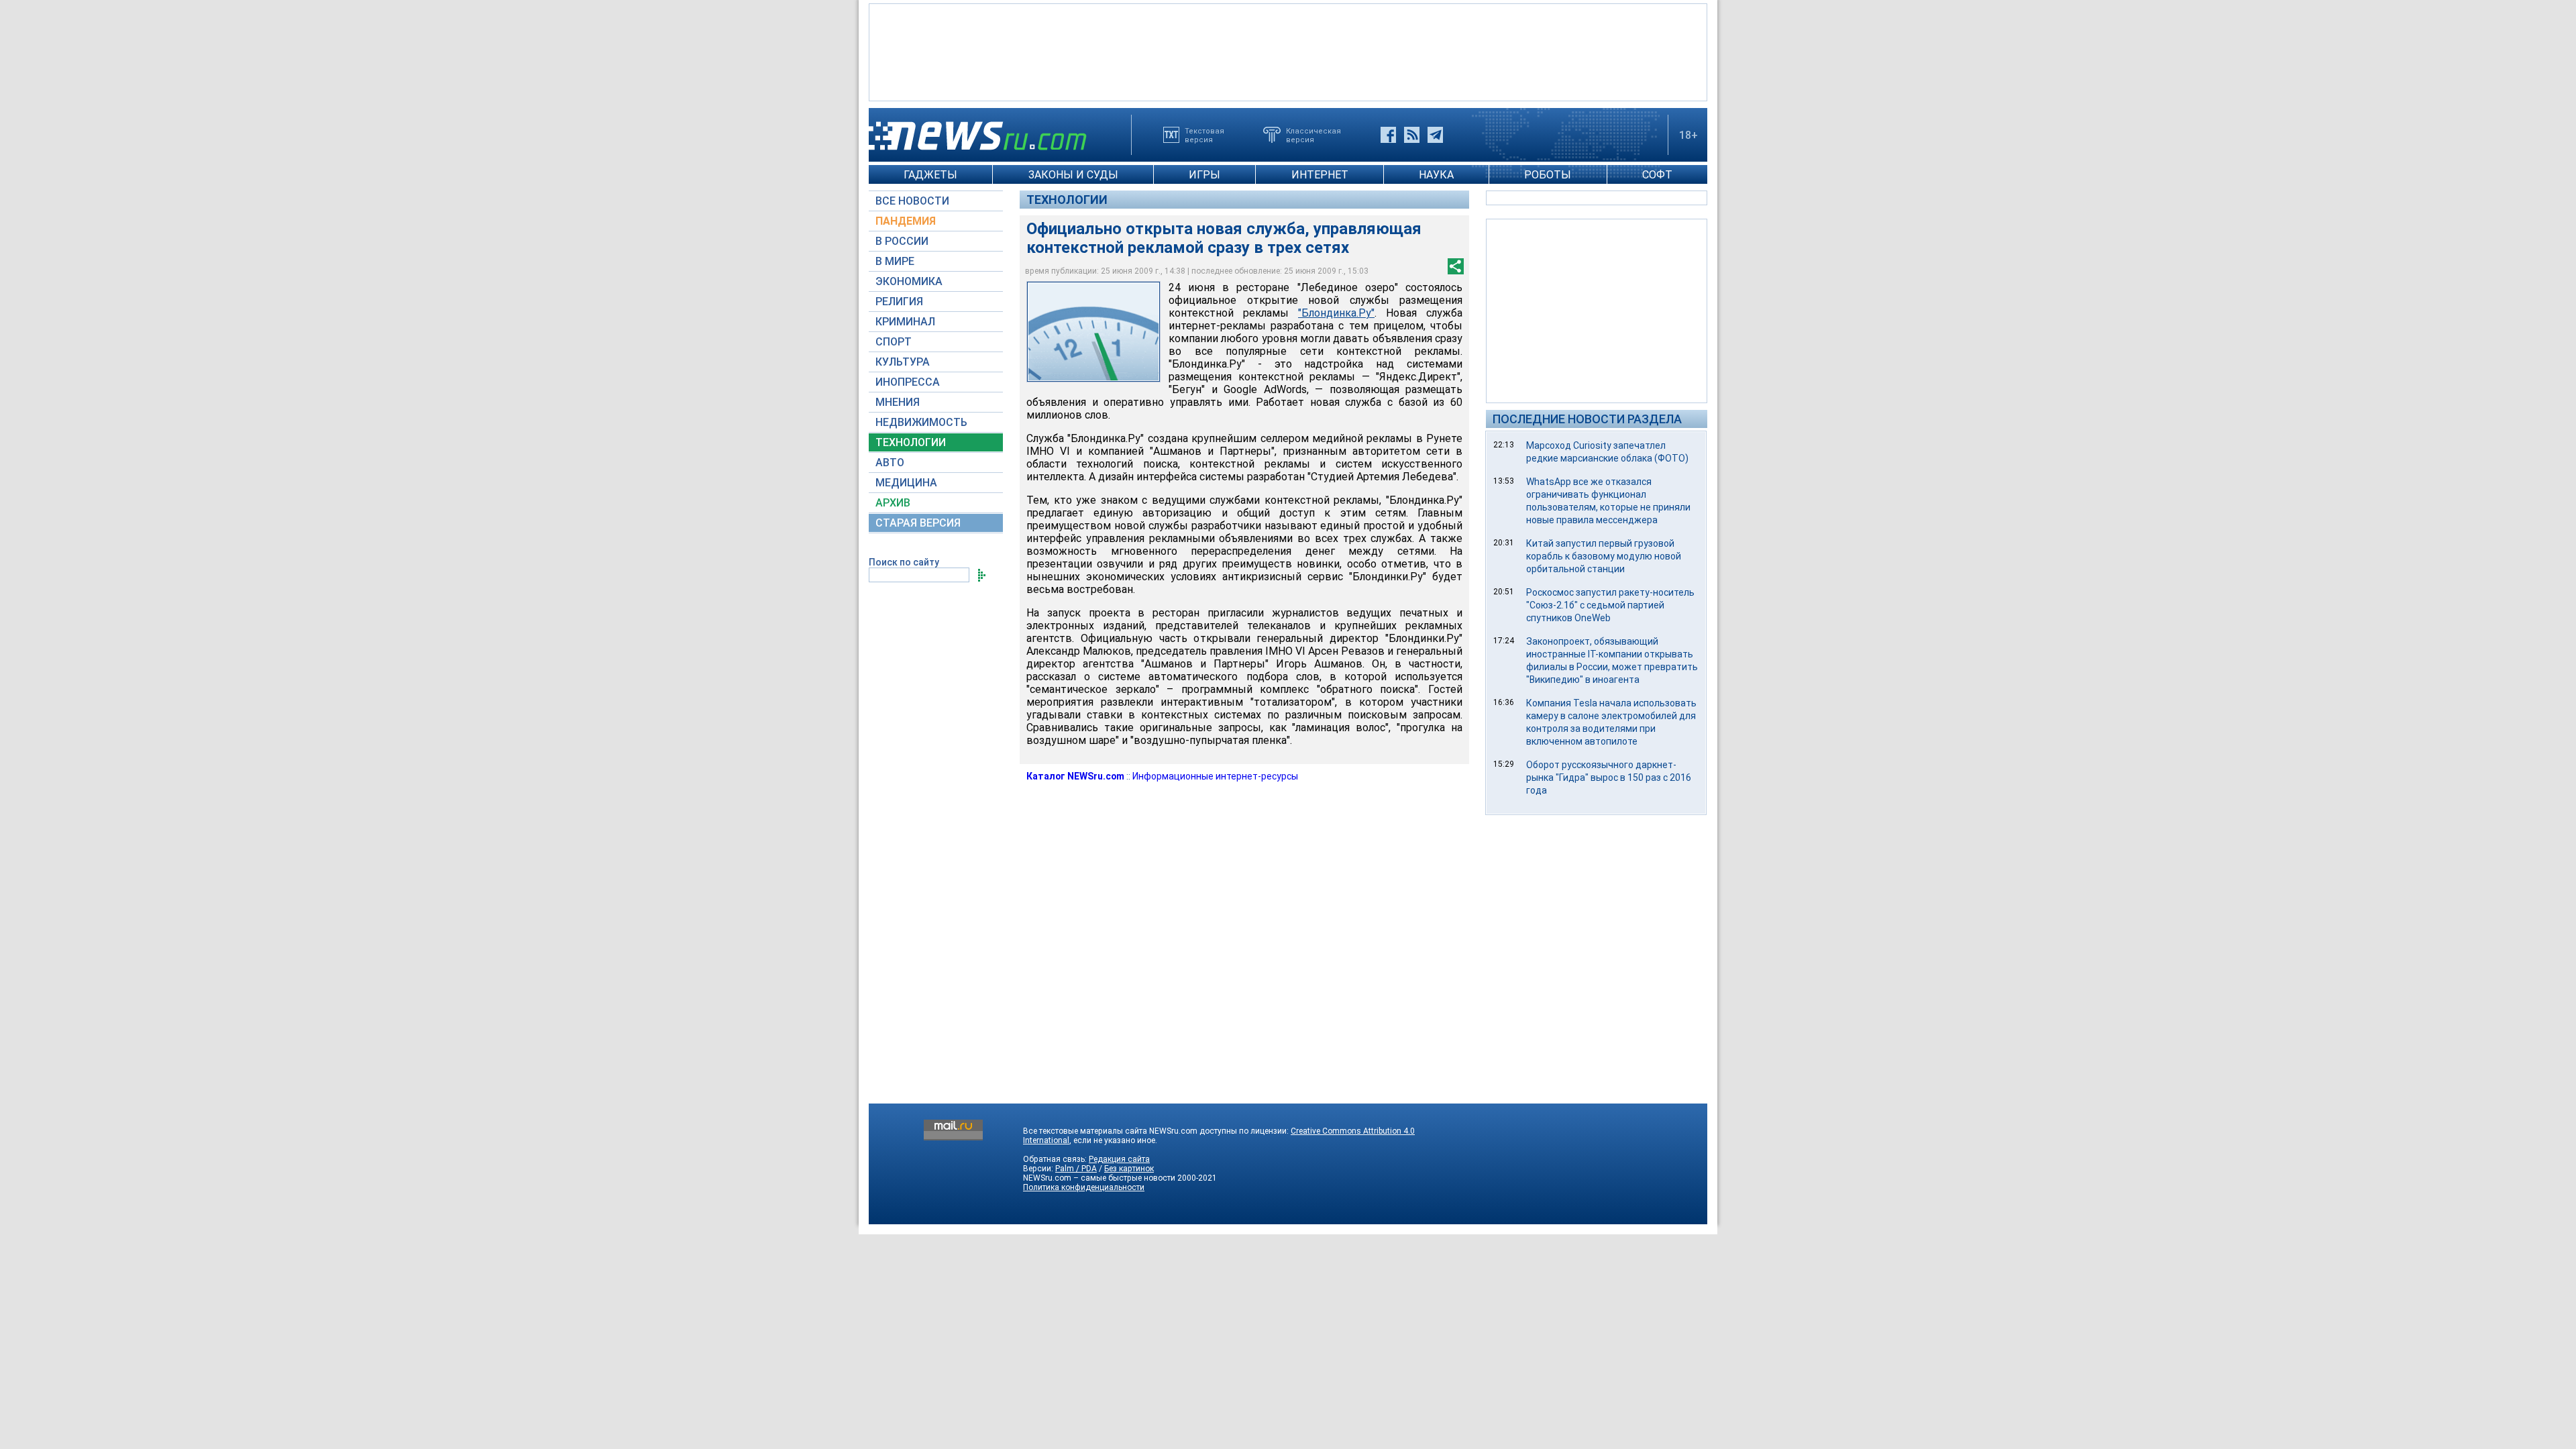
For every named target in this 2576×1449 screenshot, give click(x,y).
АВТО (890, 463)
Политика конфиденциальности (1084, 1187)
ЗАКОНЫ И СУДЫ (1073, 175)
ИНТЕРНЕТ (1320, 175)
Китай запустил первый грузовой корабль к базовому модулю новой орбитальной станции (1604, 556)
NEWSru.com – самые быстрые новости (1099, 1178)
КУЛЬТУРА (903, 362)
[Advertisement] (1288, 51)
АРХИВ (893, 503)
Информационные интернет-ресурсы (1215, 776)
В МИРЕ (895, 261)
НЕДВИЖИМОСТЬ (921, 422)
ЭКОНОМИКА (909, 281)
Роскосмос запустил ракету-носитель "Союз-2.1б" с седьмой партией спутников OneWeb (1610, 605)
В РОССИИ (902, 241)
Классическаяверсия (1313, 135)
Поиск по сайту (904, 562)
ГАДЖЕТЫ (930, 175)
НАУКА (1436, 175)
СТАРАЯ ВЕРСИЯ (918, 523)
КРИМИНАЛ (905, 322)
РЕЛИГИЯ (899, 302)
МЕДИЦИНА (906, 483)
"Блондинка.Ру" (1336, 313)
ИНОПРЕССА (908, 382)
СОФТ (1657, 175)
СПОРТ (894, 342)
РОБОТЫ (1548, 175)
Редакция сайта (1119, 1159)
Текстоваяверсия (1204, 135)
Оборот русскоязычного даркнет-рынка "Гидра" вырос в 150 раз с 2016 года (1609, 777)
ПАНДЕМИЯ (906, 221)
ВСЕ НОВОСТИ (912, 201)
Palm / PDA (1076, 1169)
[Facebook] (1388, 135)
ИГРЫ (1204, 175)
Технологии (1067, 200)
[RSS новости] (1412, 135)
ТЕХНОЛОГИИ (911, 442)
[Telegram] (1435, 135)
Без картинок (1129, 1169)
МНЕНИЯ (898, 402)
